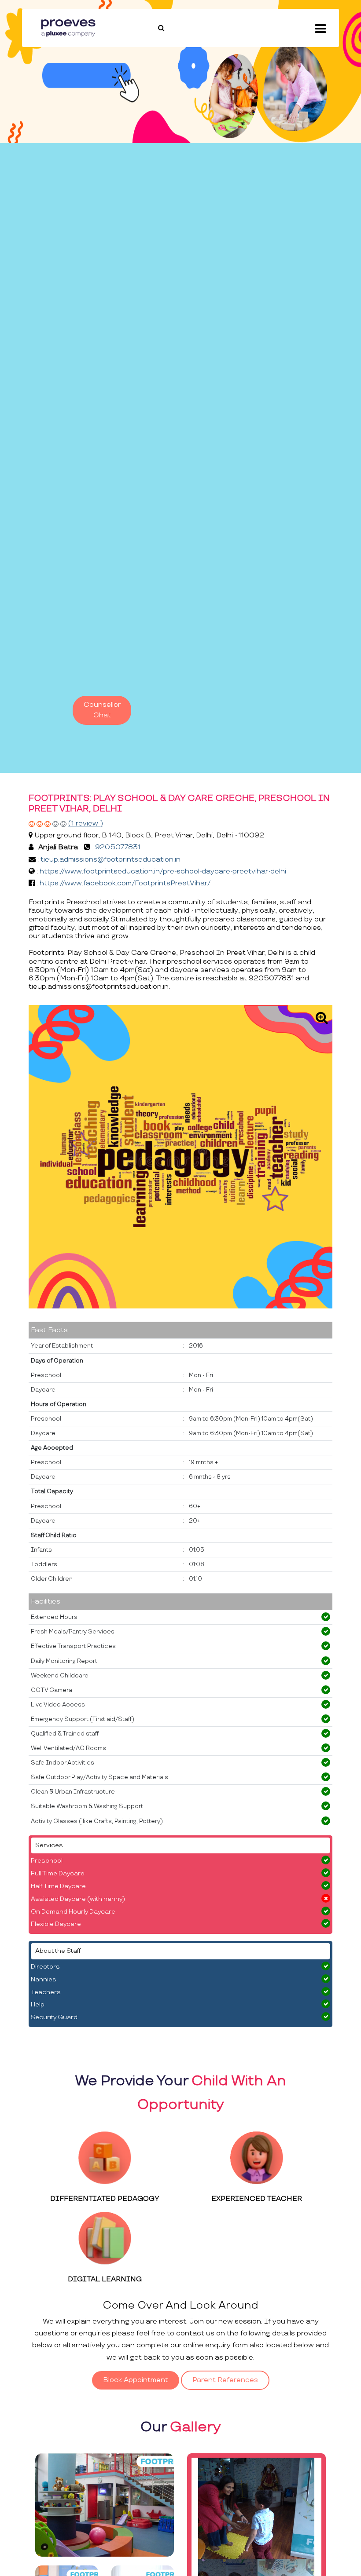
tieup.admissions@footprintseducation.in (111, 860)
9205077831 (118, 847)
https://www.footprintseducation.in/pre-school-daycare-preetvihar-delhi (163, 871)
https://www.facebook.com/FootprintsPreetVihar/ (125, 883)
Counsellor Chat (102, 710)
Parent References (225, 2380)
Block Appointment (136, 2380)
